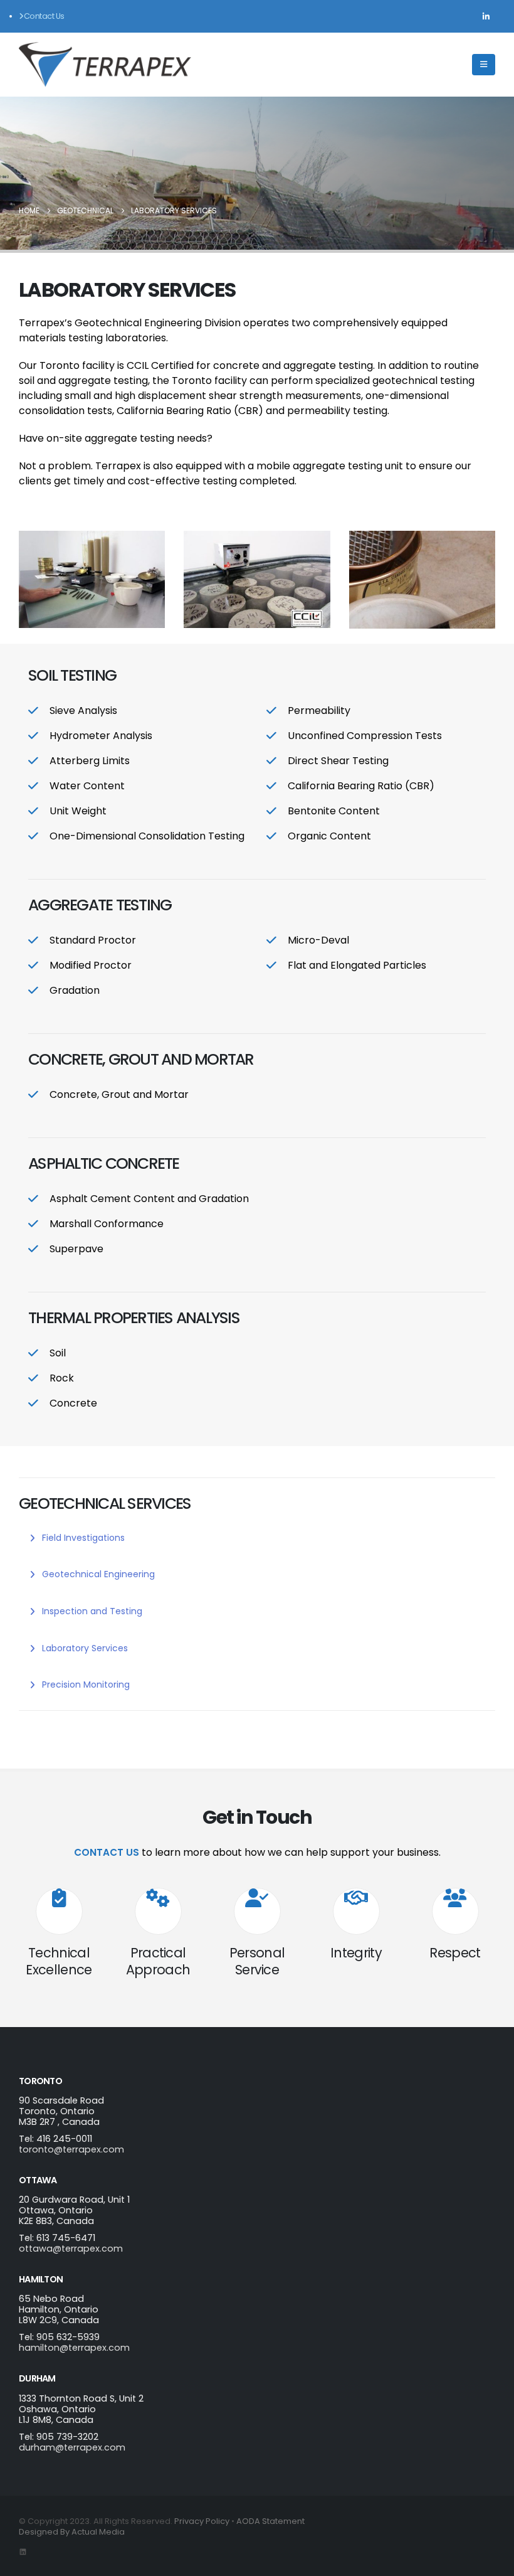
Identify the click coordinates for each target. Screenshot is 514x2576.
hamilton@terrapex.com (74, 2348)
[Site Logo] (105, 65)
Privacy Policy (202, 2521)
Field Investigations (82, 1538)
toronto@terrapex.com (71, 2149)
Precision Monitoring (85, 1685)
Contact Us (44, 16)
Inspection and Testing (91, 1611)
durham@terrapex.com (72, 2447)
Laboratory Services (84, 1648)
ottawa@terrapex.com (71, 2249)
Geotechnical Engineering (97, 1574)
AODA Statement (270, 2521)
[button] (484, 65)
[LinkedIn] (486, 16)
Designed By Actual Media (72, 2532)
